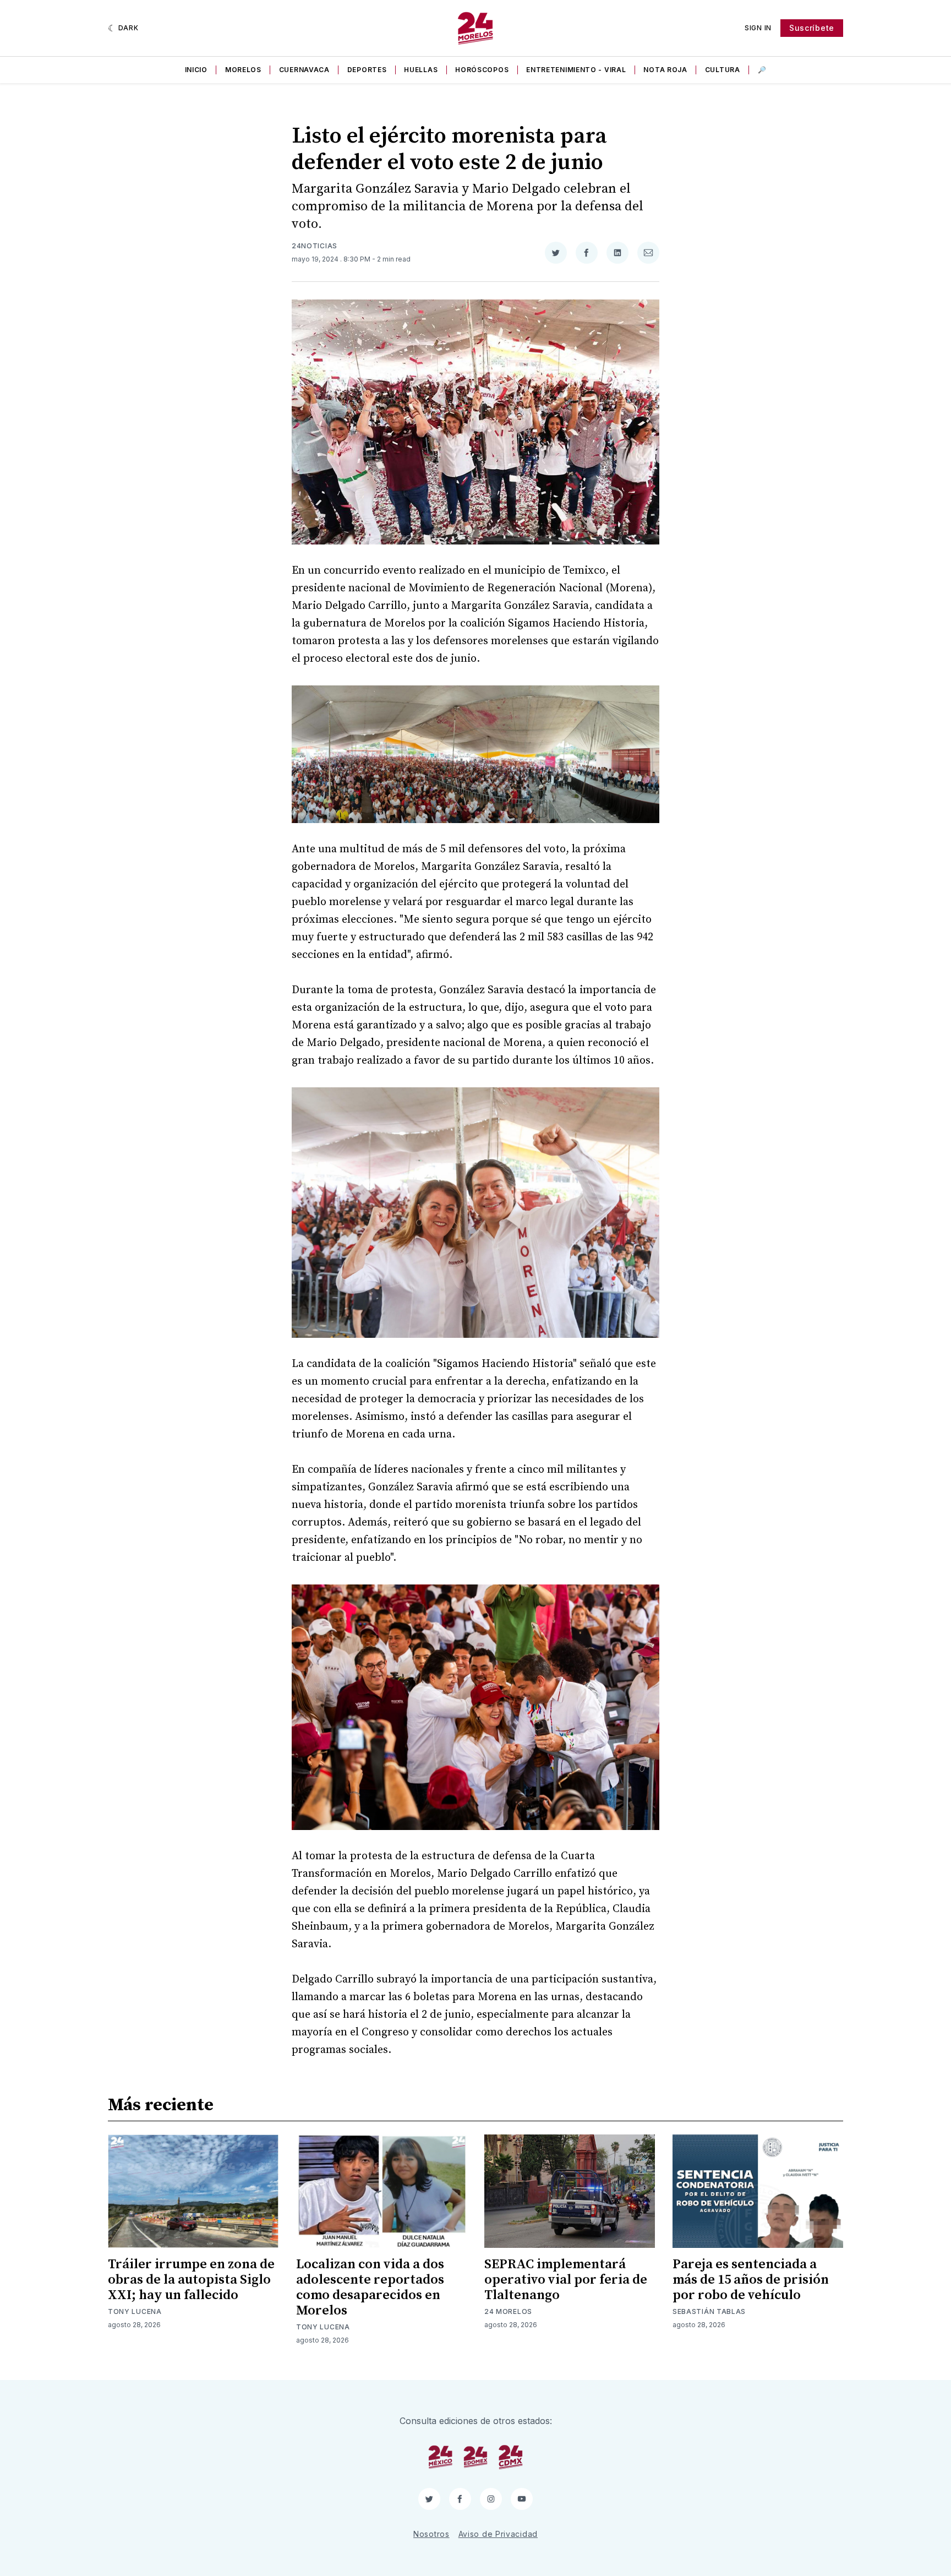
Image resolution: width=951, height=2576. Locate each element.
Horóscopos (482, 70)
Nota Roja (665, 70)
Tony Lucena (135, 2311)
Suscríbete (812, 28)
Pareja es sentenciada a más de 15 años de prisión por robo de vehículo (751, 2280)
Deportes (367, 70)
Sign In (758, 28)
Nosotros (431, 2534)
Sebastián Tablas (709, 2311)
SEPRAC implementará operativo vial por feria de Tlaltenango (566, 2280)
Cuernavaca (304, 70)
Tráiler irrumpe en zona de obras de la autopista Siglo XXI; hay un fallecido (191, 2280)
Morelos (243, 70)
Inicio (196, 70)
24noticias (315, 246)
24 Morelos (508, 2311)
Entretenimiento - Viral (576, 70)
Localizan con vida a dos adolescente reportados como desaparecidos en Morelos (370, 2288)
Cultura (723, 70)
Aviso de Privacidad (498, 2534)
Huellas (421, 70)
